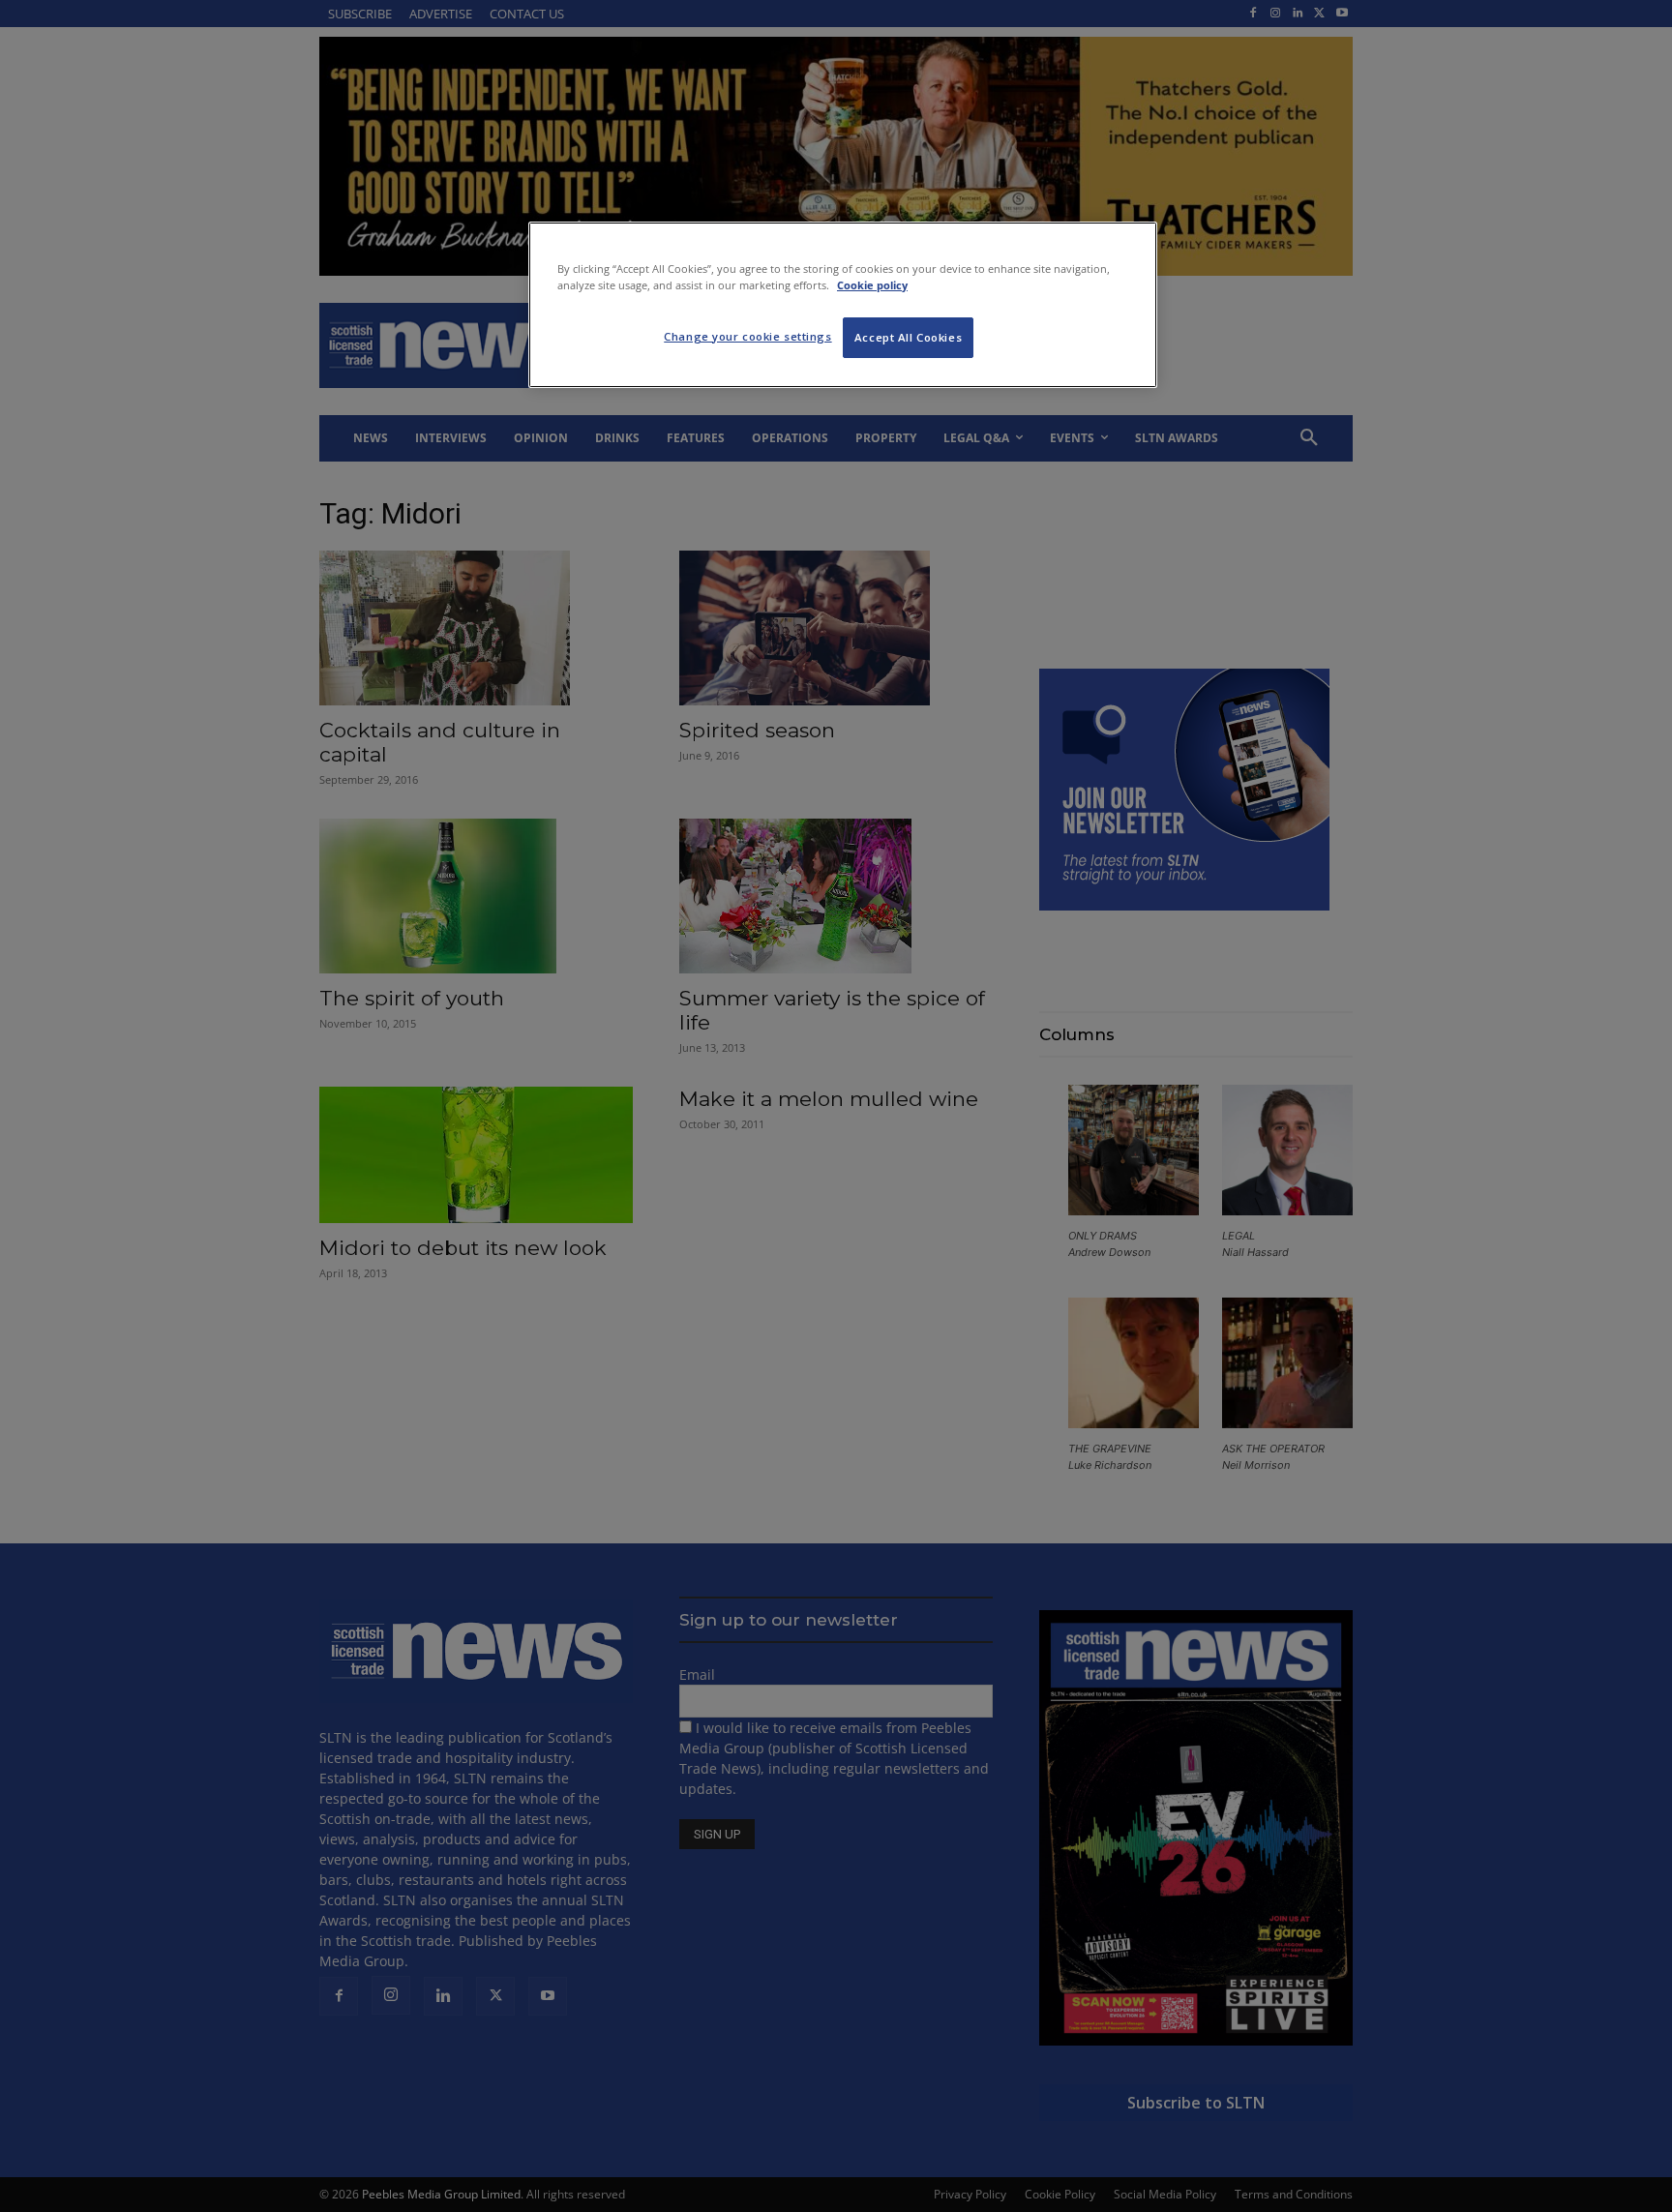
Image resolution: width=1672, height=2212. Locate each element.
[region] (843, 305)
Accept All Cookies (908, 337)
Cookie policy (872, 285)
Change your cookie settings (747, 336)
